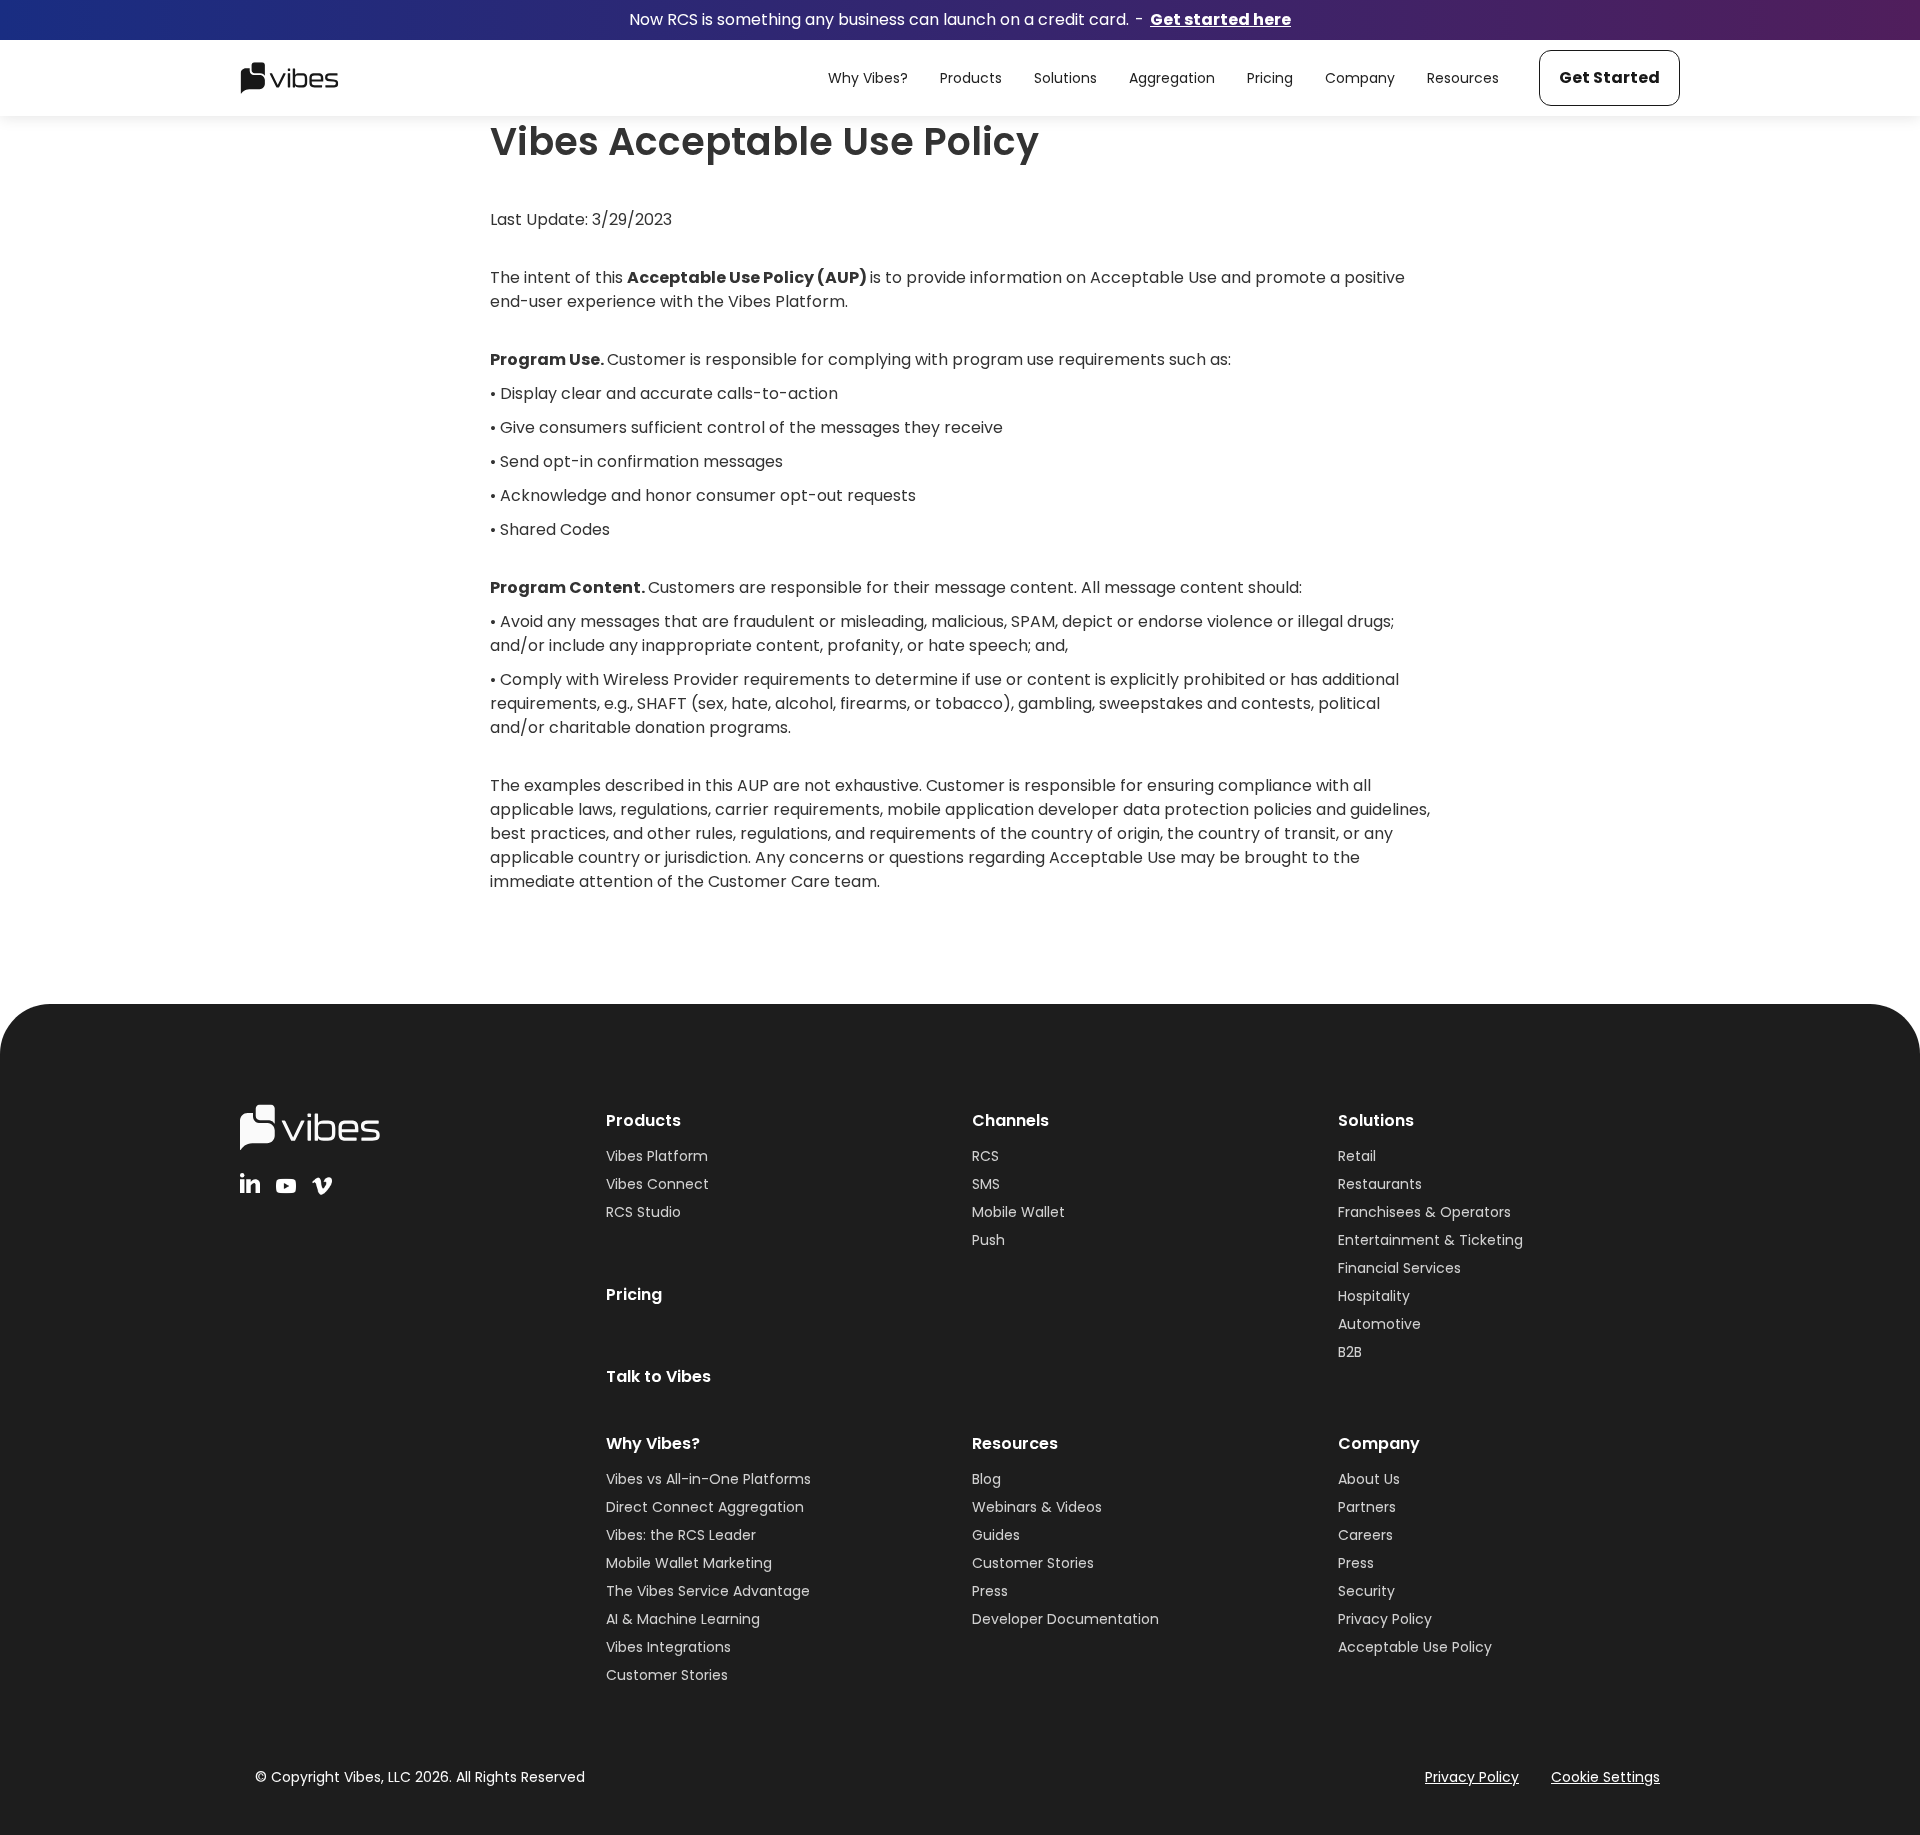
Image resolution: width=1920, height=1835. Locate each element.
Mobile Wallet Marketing (689, 1563)
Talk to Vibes (658, 1376)
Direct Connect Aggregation (705, 1507)
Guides (996, 1535)
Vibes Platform (657, 1156)
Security (1366, 1591)
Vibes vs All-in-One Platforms (708, 1479)
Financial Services (1399, 1268)
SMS (986, 1184)
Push (988, 1240)
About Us (1369, 1479)
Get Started (1609, 77)
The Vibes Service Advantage (708, 1591)
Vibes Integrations (668, 1647)
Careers (1365, 1535)
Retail (1357, 1156)
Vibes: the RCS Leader (681, 1535)
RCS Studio (643, 1212)
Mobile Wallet (1018, 1212)
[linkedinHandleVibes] (250, 1183)
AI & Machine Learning (683, 1619)
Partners (1367, 1507)
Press (990, 1591)
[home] (289, 78)
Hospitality (1374, 1296)
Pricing (634, 1294)
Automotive (1379, 1324)
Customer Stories (667, 1675)
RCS (985, 1156)
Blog (986, 1479)
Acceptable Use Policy (1415, 1647)
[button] (868, 78)
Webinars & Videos (1037, 1507)
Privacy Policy (1385, 1619)
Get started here (1220, 19)
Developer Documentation (1065, 1619)
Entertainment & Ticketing (1430, 1240)
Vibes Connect (657, 1184)
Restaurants (1380, 1184)
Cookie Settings (1605, 1777)
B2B (1350, 1352)
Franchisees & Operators (1424, 1212)
